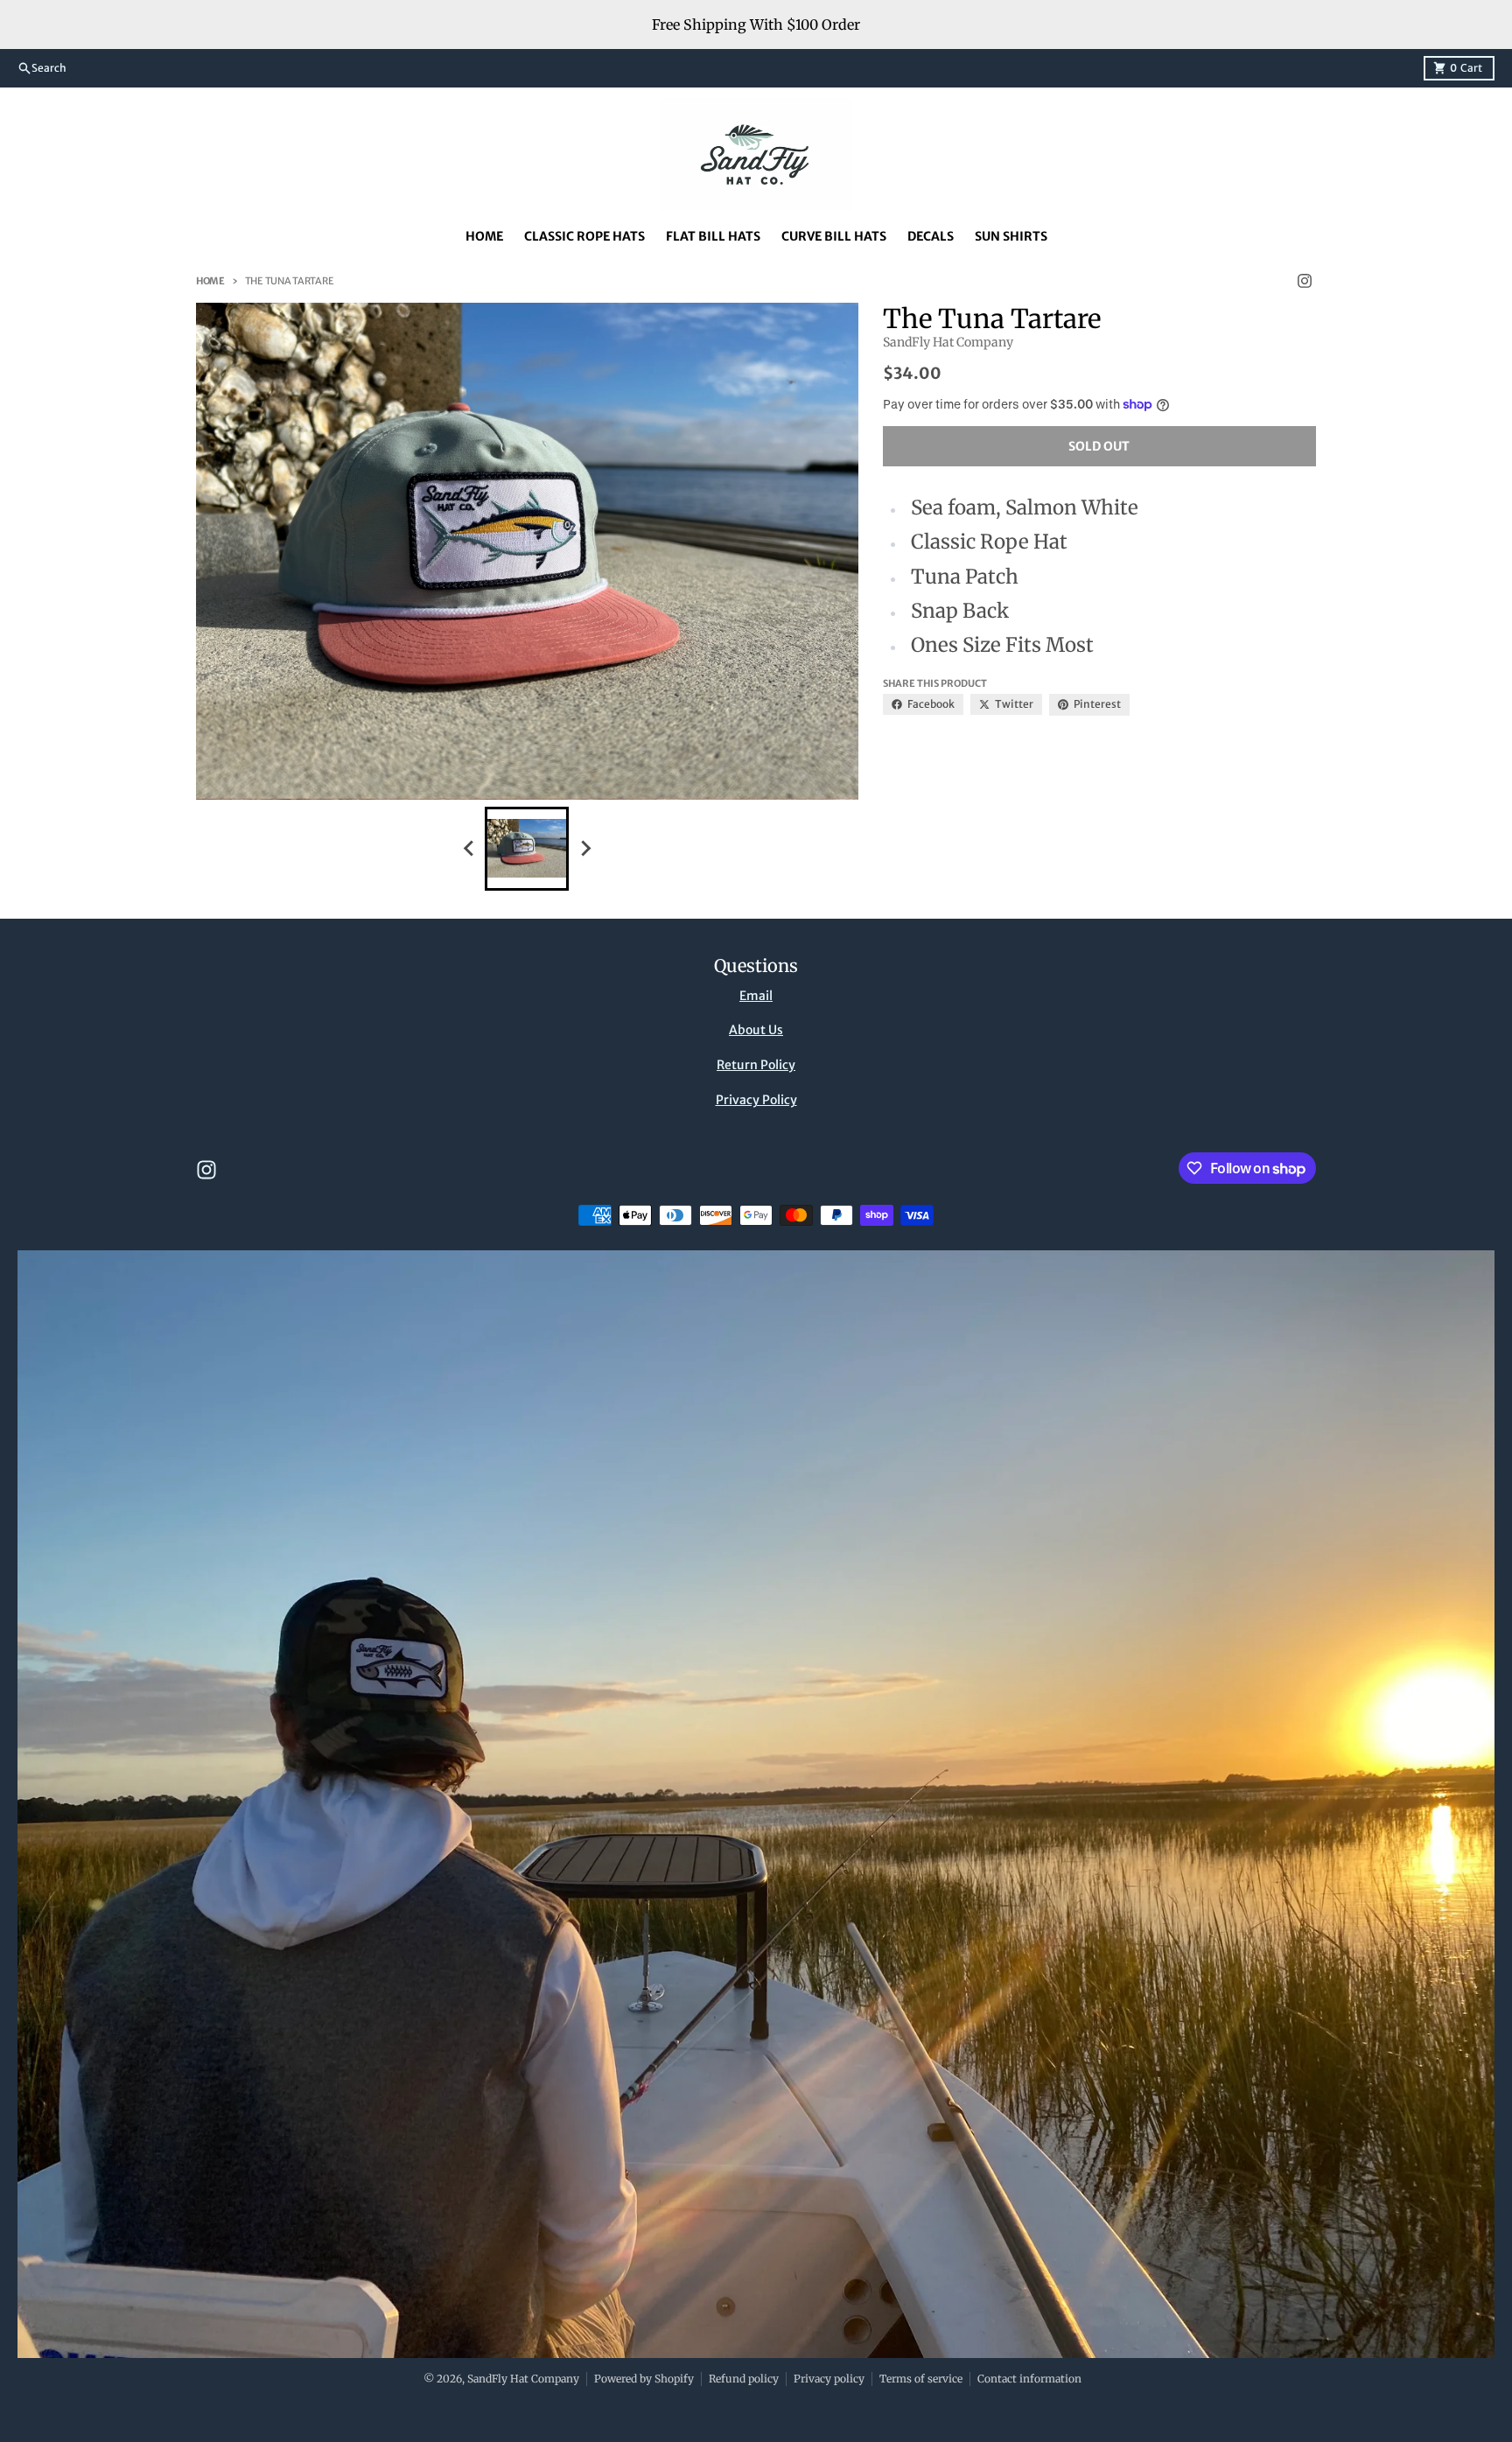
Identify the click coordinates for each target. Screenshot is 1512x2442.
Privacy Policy (756, 1100)
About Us (756, 1030)
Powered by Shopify (644, 2379)
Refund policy (744, 2379)
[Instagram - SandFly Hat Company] (1305, 281)
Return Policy (756, 1065)
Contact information (1029, 2379)
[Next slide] (584, 849)
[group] (527, 849)
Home (210, 281)
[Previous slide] (469, 849)
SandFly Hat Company (523, 2379)
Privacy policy (829, 2379)
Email (756, 996)
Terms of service (921, 2379)
